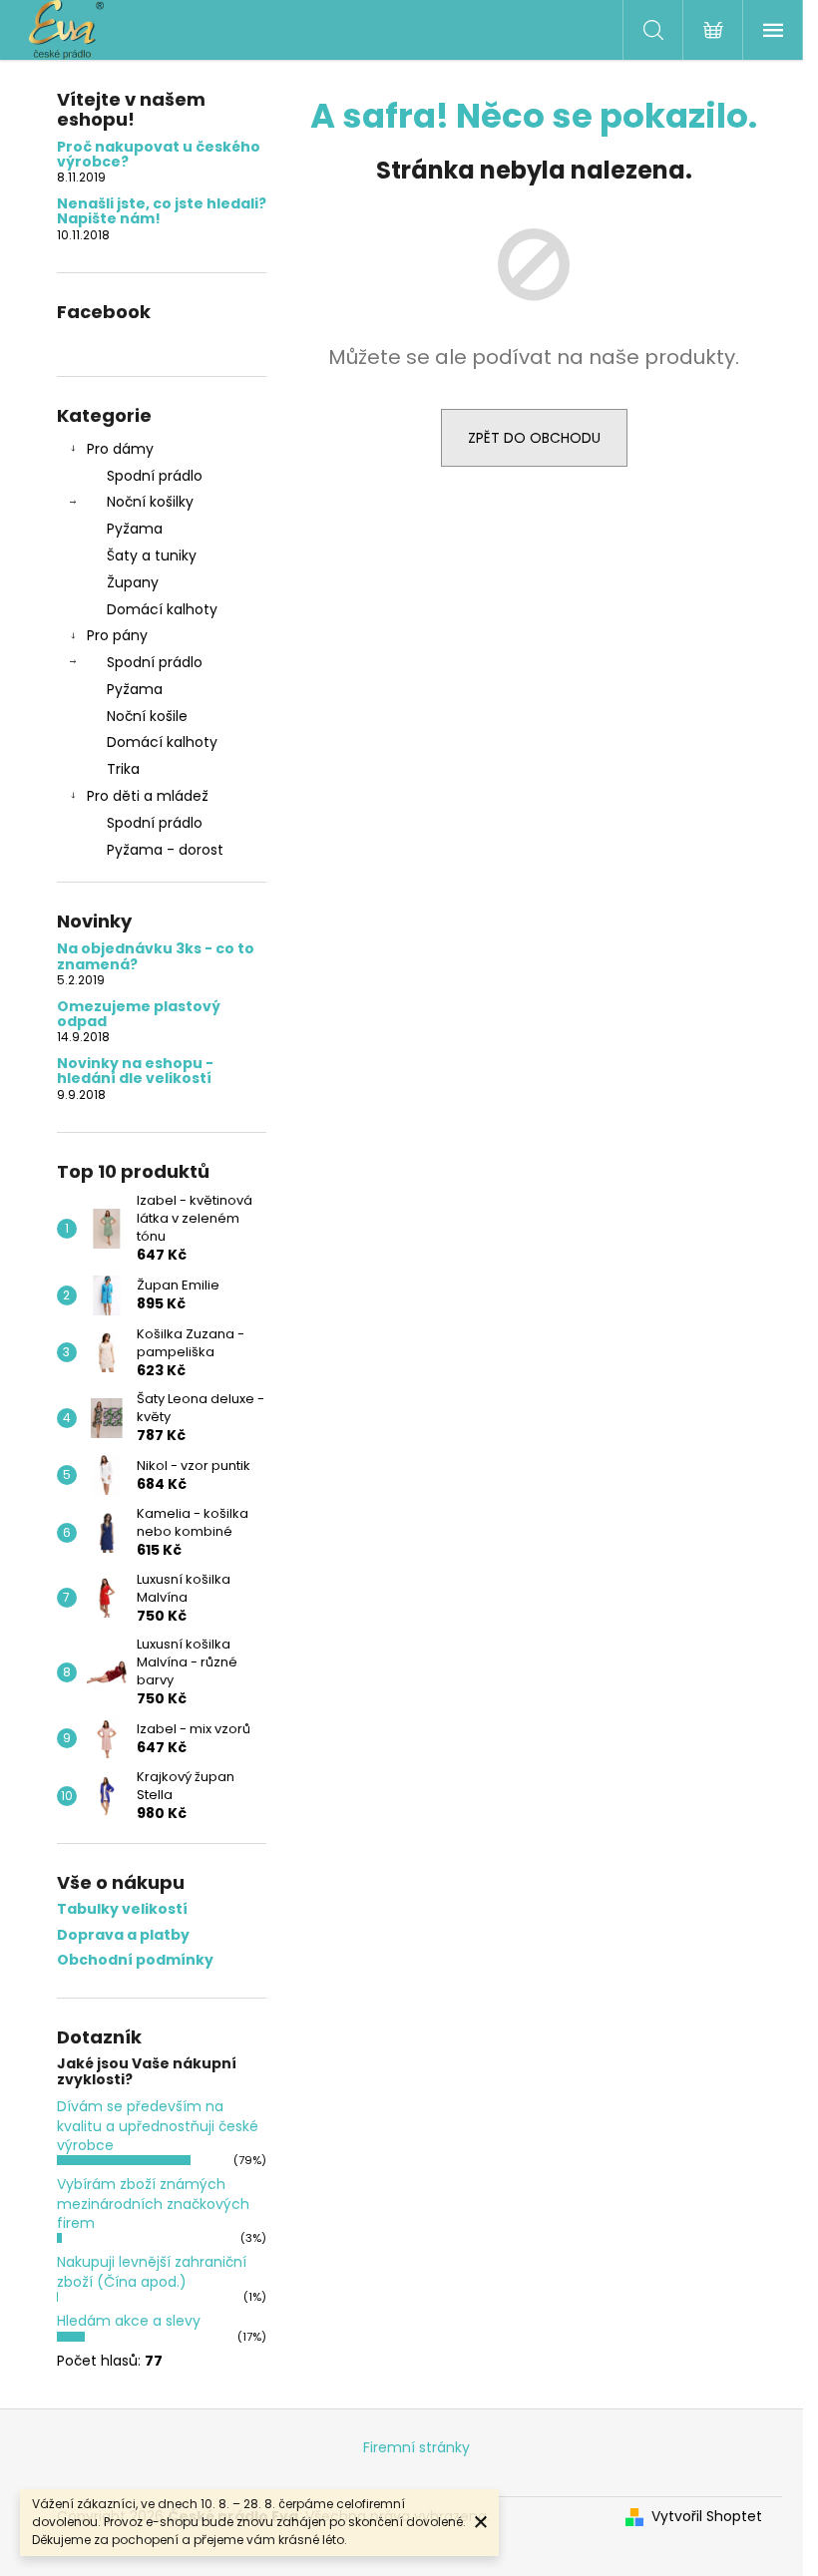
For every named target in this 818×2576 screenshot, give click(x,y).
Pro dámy (120, 449)
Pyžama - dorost (165, 850)
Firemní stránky (416, 2447)
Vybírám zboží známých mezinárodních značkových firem (153, 2204)
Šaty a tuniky (152, 555)
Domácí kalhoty (162, 609)
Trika (123, 769)
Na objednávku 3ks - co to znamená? (156, 957)
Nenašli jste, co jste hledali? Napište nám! (162, 212)
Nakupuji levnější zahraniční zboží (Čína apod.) (152, 2271)
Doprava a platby (123, 1935)
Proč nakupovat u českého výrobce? (159, 155)
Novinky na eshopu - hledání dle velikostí (135, 1072)
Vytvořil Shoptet (707, 2517)
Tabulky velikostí (122, 1909)
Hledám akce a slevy (129, 2321)
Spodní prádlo (155, 476)
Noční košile (147, 716)
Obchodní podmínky (135, 1960)
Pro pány (117, 635)
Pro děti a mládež (148, 796)
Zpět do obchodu (534, 438)
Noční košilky (150, 502)
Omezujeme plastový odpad (139, 1015)
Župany (133, 582)
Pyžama (135, 529)
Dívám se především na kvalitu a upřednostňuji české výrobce (158, 2126)
